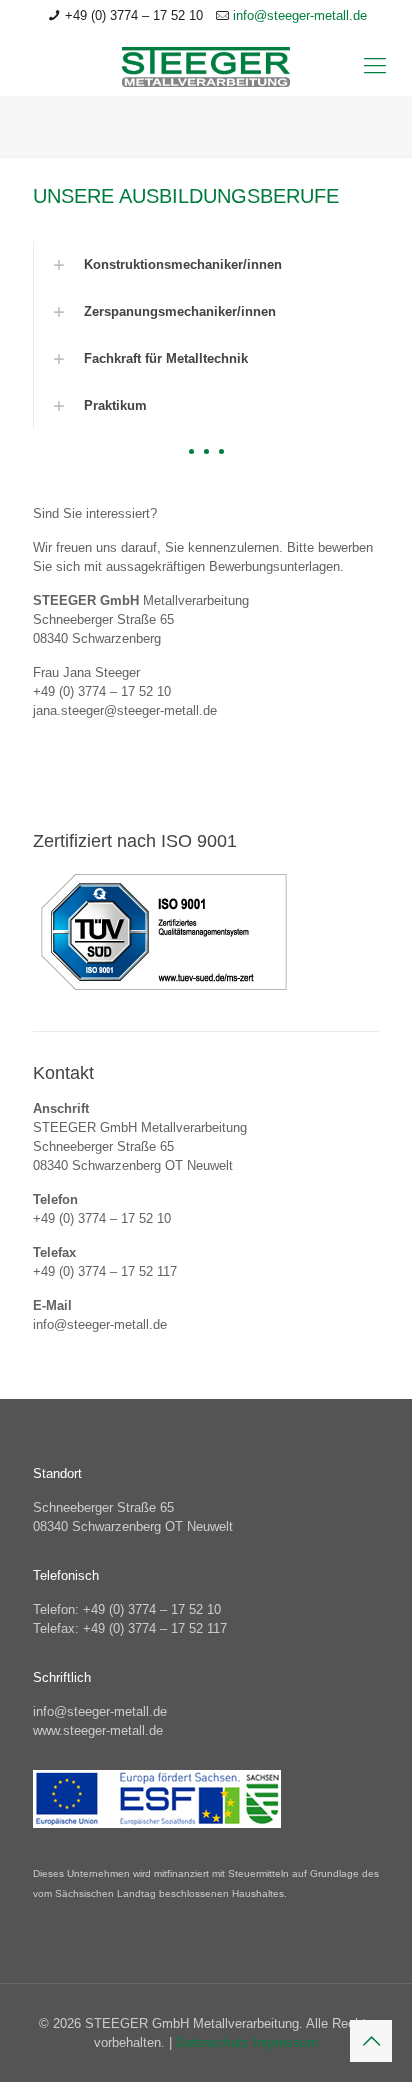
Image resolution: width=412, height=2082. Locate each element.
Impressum (285, 2042)
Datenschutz (214, 2042)
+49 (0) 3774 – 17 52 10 (134, 15)
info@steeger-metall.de (300, 15)
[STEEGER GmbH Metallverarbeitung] (206, 66)
